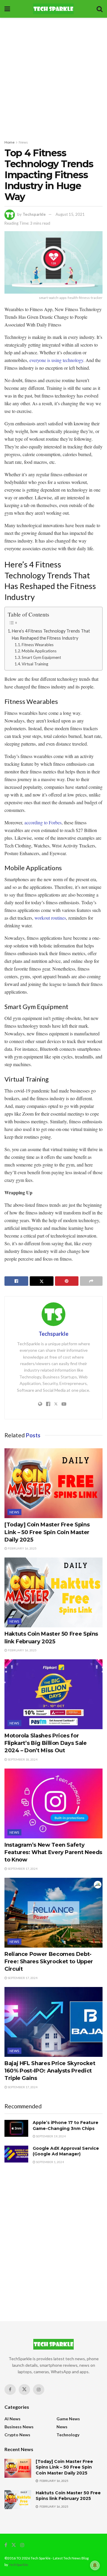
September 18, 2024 (22, 1759)
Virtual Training (35, 664)
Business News (19, 2427)
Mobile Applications (39, 651)
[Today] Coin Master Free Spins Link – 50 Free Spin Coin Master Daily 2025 (47, 1532)
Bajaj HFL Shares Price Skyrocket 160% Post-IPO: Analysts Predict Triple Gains (50, 2071)
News (23, 142)
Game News (68, 2419)
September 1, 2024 (50, 2162)
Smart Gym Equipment (41, 657)
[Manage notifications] (95, 2565)
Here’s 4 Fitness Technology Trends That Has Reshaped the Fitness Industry (51, 634)
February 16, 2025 (22, 1548)
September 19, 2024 (51, 2136)
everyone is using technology (56, 360)
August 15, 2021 (70, 214)
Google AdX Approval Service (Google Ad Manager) (66, 2151)
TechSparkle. (19, 2565)
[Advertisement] (53, 77)
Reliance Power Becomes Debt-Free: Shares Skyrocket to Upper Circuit (49, 1962)
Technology (68, 2435)
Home (10, 142)
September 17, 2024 (22, 1869)
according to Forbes (43, 822)
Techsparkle (34, 214)
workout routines (50, 918)
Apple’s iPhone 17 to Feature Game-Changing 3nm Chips (66, 2126)
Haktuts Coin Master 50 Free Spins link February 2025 (68, 2496)
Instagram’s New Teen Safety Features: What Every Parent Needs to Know (53, 1852)
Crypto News (17, 2435)
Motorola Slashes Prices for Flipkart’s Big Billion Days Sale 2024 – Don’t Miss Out (45, 1743)
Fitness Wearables (38, 645)
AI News (12, 2419)
